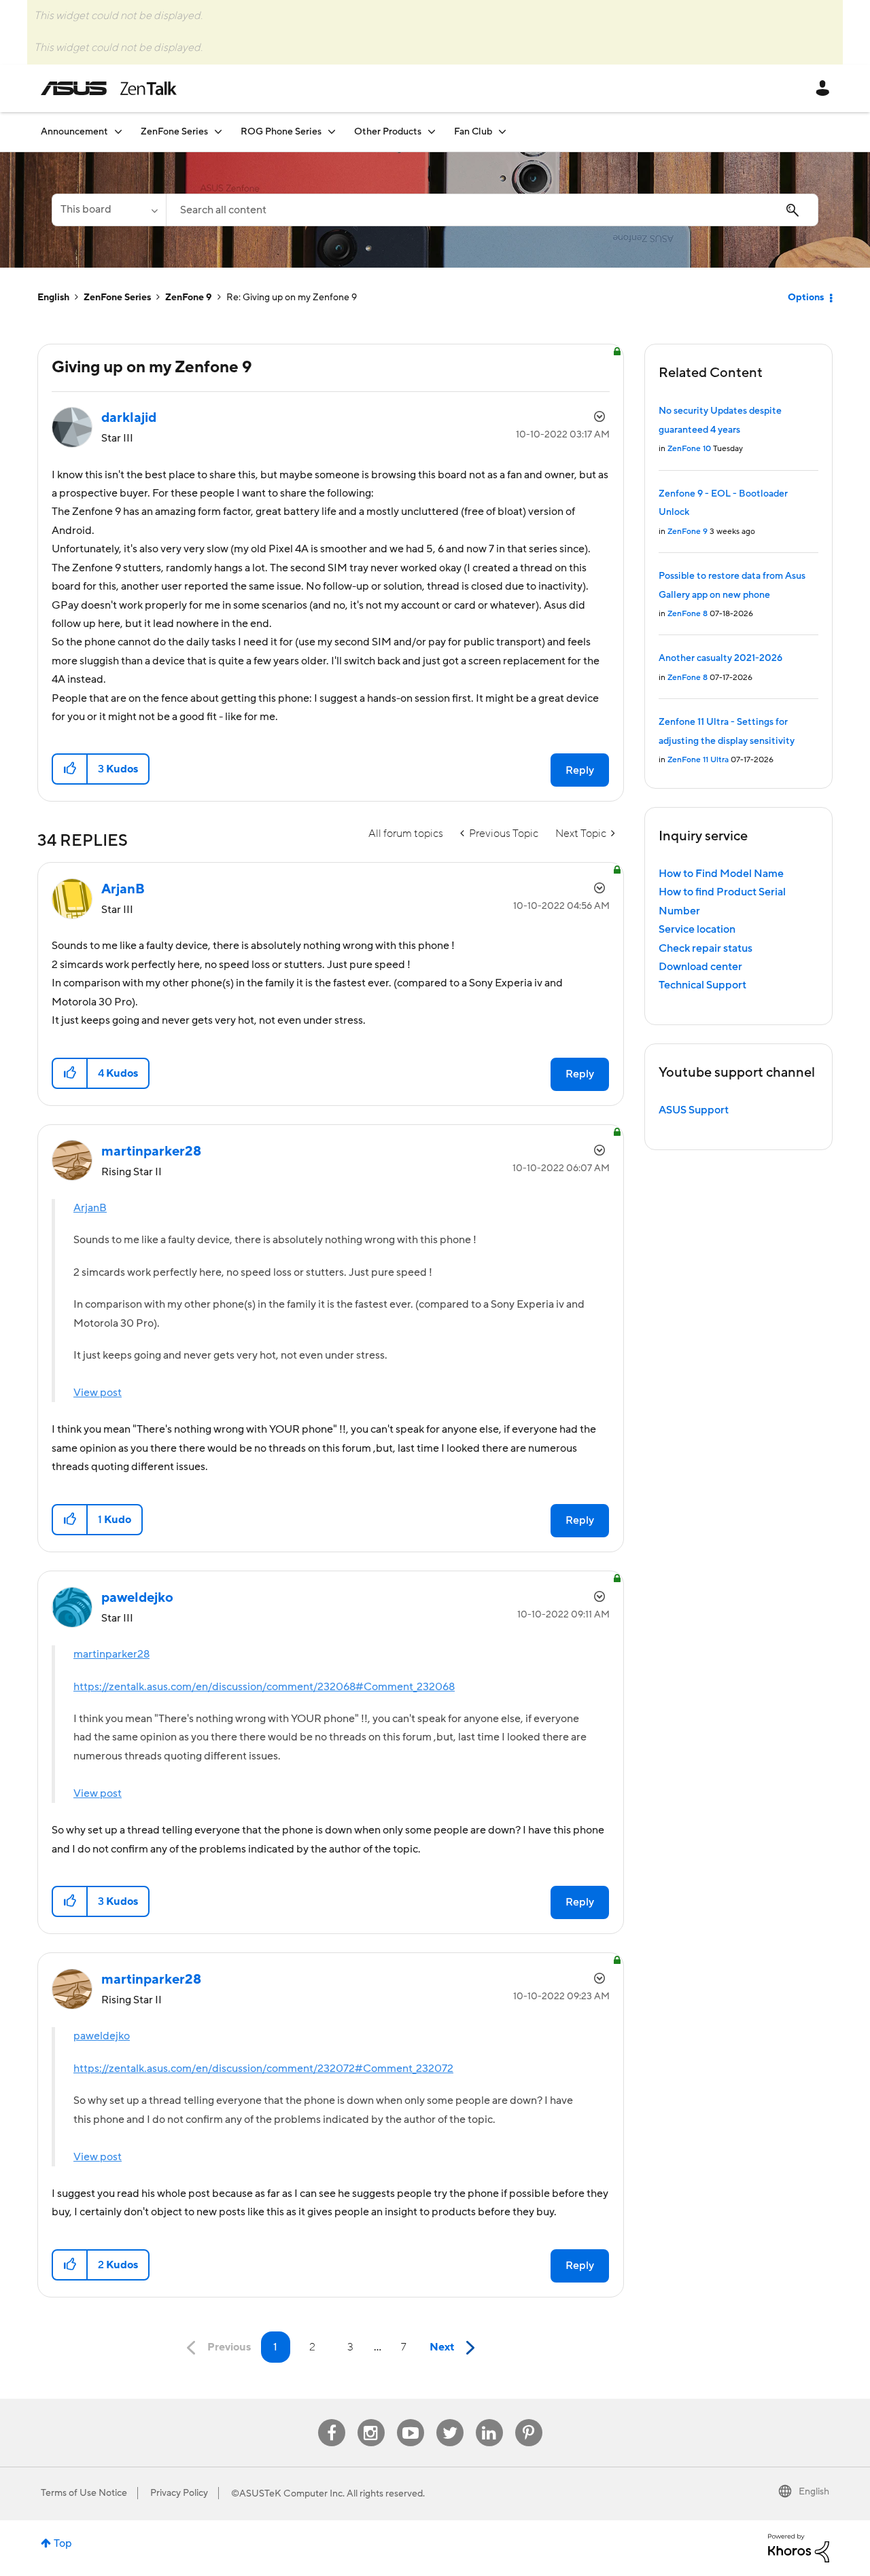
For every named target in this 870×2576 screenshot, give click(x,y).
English (53, 298)
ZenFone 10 (689, 449)
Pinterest (529, 2419)
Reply (580, 770)
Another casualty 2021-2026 (720, 658)
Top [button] (63, 2543)
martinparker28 (111, 1654)
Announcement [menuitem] (74, 132)
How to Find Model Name (721, 874)
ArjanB (90, 1208)
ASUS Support (694, 1110)
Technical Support (702, 985)
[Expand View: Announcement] (118, 131)
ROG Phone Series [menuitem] (281, 132)
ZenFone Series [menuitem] (174, 132)
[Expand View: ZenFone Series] (218, 131)
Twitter (450, 2419)
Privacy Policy (179, 2493)
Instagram (371, 2419)
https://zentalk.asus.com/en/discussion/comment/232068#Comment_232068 (264, 1687)
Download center (700, 967)
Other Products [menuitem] (388, 132)
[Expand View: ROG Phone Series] (332, 131)
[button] (70, 769)
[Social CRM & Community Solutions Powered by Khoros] (799, 2547)
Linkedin (489, 2419)
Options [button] (806, 298)
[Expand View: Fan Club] (502, 131)
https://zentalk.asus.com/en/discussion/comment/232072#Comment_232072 (263, 2069)
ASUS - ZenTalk (109, 88)
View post (98, 1393)
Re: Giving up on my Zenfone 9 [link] (292, 298)
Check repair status (706, 948)
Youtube (411, 2419)
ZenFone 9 (189, 298)
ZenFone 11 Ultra (698, 760)
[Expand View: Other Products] (432, 131)
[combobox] (492, 210)
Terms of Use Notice (84, 2493)
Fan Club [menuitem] (473, 132)
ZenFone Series (117, 298)
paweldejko (102, 2036)
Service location (697, 929)
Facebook (332, 2419)
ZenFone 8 (688, 614)
